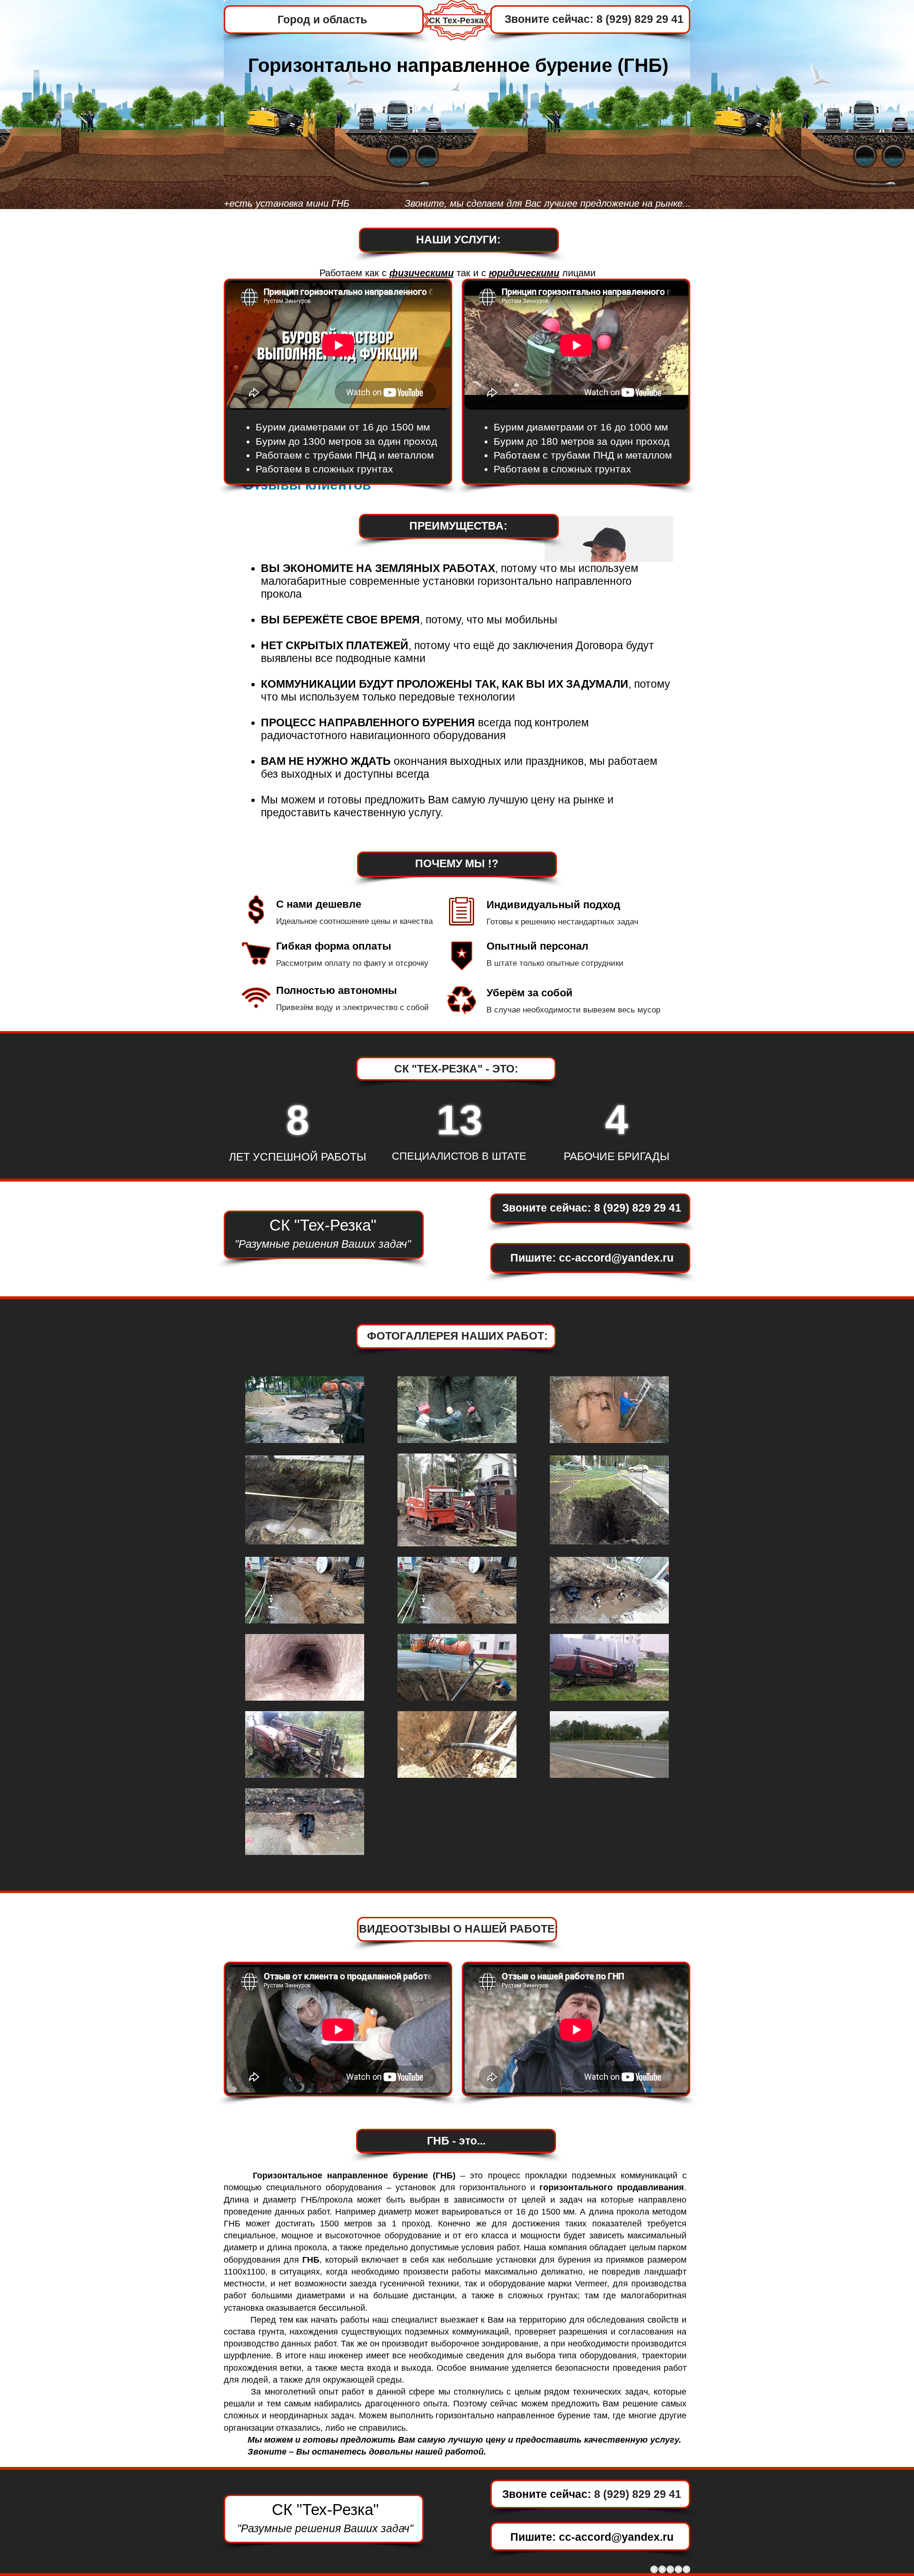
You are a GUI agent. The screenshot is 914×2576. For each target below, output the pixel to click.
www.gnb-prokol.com (310, 2562)
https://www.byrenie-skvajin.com (344, 2568)
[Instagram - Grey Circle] (686, 2569)
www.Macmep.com (307, 2555)
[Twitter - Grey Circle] (662, 2569)
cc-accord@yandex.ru (616, 1258)
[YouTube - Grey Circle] (678, 2569)
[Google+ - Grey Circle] (670, 2569)
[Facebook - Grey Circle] (654, 2569)
